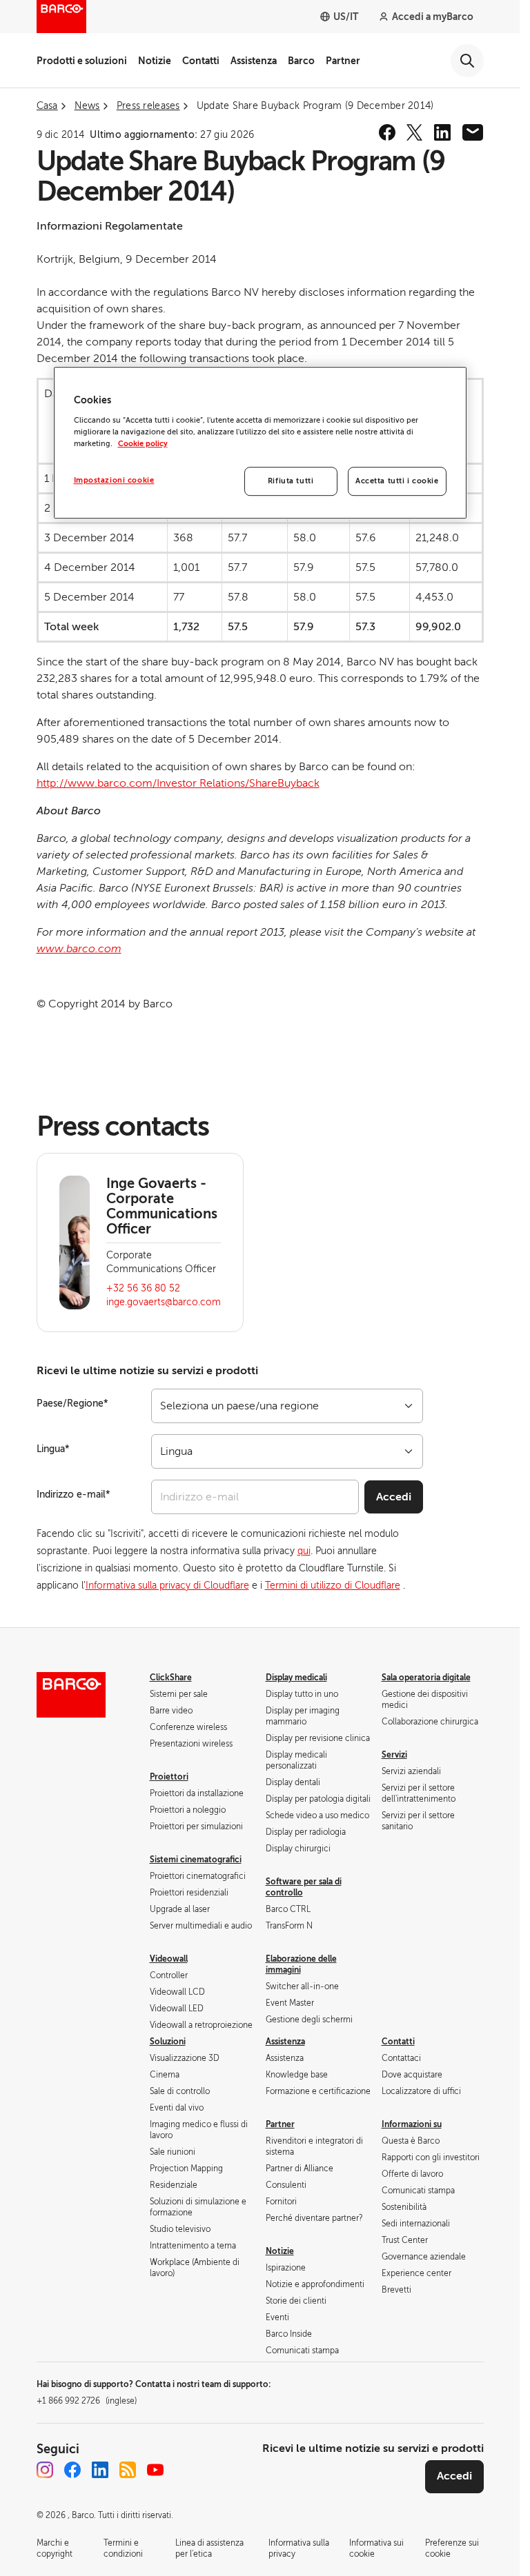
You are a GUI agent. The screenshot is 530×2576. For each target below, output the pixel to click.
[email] (473, 132)
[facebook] (387, 132)
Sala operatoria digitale (426, 1678)
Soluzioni (168, 2042)
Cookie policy (143, 444)
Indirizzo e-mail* (73, 1495)
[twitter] (415, 132)
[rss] (128, 2470)
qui (304, 1551)
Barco (301, 61)
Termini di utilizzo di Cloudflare (333, 1586)
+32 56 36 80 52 (143, 1288)
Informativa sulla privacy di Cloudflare (167, 1586)
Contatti (201, 61)
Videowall (169, 1959)
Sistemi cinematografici (196, 1860)
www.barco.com (79, 949)
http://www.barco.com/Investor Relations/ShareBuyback (178, 783)
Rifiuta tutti (291, 481)
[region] (260, 443)
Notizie (155, 61)
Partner (343, 61)
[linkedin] (442, 132)
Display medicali (296, 1678)
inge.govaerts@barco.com (164, 1302)
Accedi (394, 1497)
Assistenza (254, 61)
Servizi (394, 1755)
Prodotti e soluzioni (82, 61)
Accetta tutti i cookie (397, 481)
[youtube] (155, 2470)
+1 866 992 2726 (87, 2401)
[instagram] (45, 2470)
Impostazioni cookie (114, 480)
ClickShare (171, 1678)
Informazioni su (412, 2124)
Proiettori (169, 1777)
